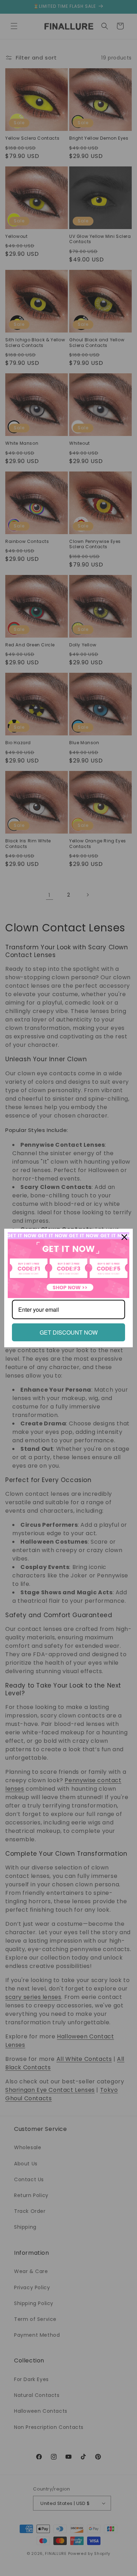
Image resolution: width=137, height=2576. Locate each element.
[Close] (124, 1237)
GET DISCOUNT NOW (69, 1332)
